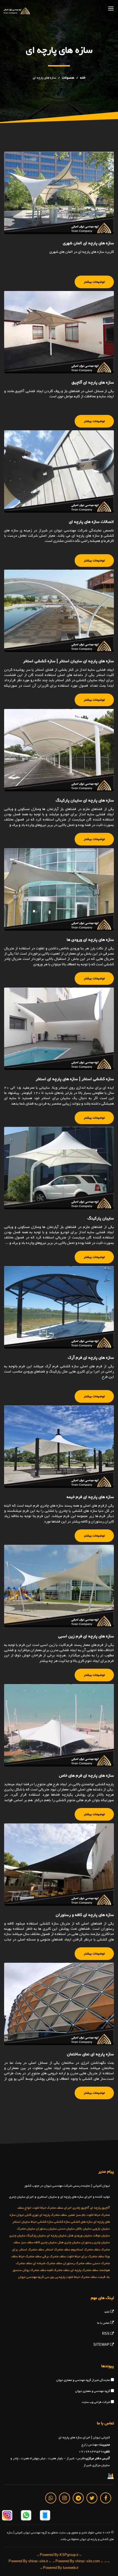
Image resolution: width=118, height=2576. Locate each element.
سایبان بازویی (101, 2229)
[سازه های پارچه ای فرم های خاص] (59, 1725)
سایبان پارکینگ (36, 2236)
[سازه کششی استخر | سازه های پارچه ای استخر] (59, 1029)
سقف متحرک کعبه (58, 2270)
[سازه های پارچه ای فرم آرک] (59, 1307)
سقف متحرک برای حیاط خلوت (85, 2256)
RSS (106, 2334)
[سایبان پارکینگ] (59, 1168)
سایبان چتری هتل (69, 2242)
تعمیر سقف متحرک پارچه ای (57, 2215)
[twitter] (92, 2498)
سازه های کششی (82, 2222)
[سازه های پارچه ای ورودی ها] (59, 889)
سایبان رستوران (46, 2229)
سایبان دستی (66, 2229)
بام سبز (81, 2215)
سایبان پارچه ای (57, 2236)
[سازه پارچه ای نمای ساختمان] (59, 2004)
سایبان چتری (17, 2236)
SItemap (102, 2345)
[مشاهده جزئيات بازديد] (111, 2477)
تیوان (20, 2215)
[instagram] (64, 2498)
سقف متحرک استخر (58, 2250)
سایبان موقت (101, 2236)
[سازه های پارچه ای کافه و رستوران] (59, 1865)
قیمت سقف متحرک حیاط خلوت (86, 2277)
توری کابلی (32, 2215)
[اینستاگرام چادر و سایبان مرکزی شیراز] (7, 2516)
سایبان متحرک (26, 2229)
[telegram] (78, 2498)
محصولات (68, 78)
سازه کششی (62, 2222)
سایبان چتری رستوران (95, 2242)
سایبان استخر (21, 2222)
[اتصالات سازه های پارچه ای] (59, 472)
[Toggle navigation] (111, 8)
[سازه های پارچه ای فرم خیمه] (59, 1447)
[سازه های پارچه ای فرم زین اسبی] (59, 1586)
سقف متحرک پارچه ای (84, 2270)
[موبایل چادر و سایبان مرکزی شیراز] (45, 2516)
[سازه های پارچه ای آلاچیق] (59, 332)
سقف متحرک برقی (54, 2256)
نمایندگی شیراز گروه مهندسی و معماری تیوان (84, 2380)
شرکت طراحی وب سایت (96, 2402)
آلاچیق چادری (81, 2208)
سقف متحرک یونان (34, 2270)
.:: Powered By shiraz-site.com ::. (78, 2562)
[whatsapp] (51, 2498)
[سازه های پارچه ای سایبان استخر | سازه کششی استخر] (59, 611)
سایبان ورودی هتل (80, 2236)
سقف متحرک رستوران (77, 2263)
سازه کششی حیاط (42, 2222)
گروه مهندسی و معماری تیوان (93, 2391)
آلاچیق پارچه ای (100, 2208)
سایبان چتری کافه (46, 2242)
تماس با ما (104, 2323)
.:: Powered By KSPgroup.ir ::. (59, 2555)
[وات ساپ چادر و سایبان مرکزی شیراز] (26, 2516)
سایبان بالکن (83, 2229)
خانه (83, 78)
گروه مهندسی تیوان (31, 2277)
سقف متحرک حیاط (30, 2256)
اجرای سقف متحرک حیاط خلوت (52, 2208)
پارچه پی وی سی (55, 2277)
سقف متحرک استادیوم (86, 2250)
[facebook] (106, 2498)
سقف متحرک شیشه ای (48, 2263)
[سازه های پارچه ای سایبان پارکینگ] (59, 750)
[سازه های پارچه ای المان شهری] (59, 193)
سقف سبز (27, 2242)
